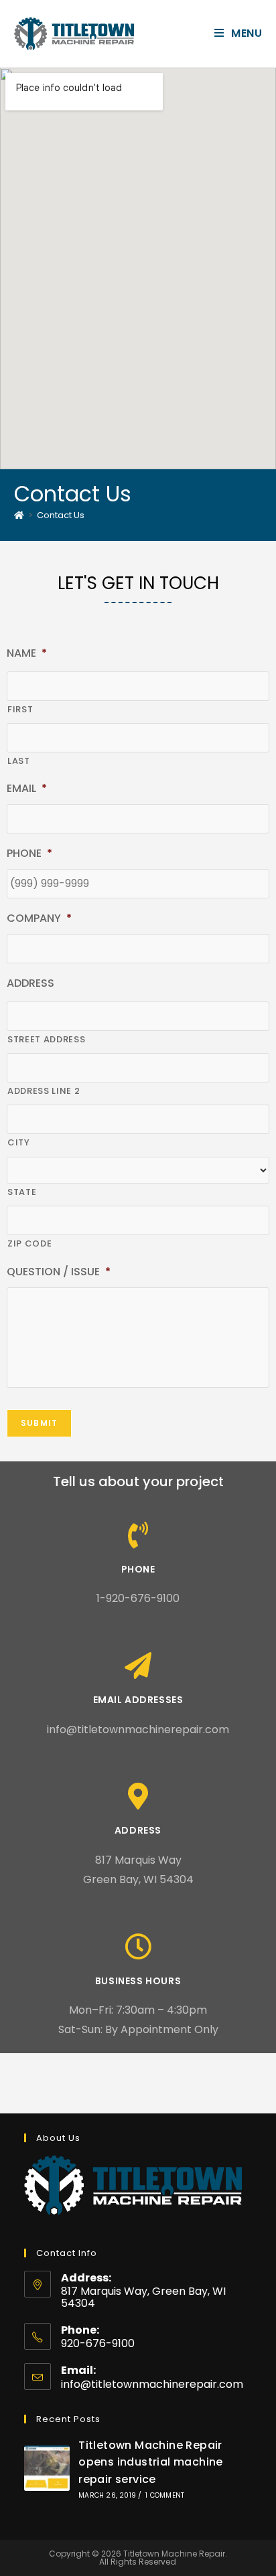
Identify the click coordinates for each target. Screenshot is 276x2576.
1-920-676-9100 (138, 1598)
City (19, 1142)
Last (19, 761)
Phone (138, 1569)
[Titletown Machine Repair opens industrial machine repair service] (47, 2468)
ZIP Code (29, 1243)
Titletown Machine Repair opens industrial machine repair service (151, 2462)
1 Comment (165, 2495)
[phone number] (138, 1535)
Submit (39, 1423)
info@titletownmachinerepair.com (138, 1729)
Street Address (46, 1039)
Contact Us (61, 515)
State (22, 1192)
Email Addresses (138, 1700)
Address (138, 1830)
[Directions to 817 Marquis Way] (138, 1796)
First (20, 709)
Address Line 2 (44, 1091)
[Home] (19, 515)
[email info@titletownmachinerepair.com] (138, 1666)
